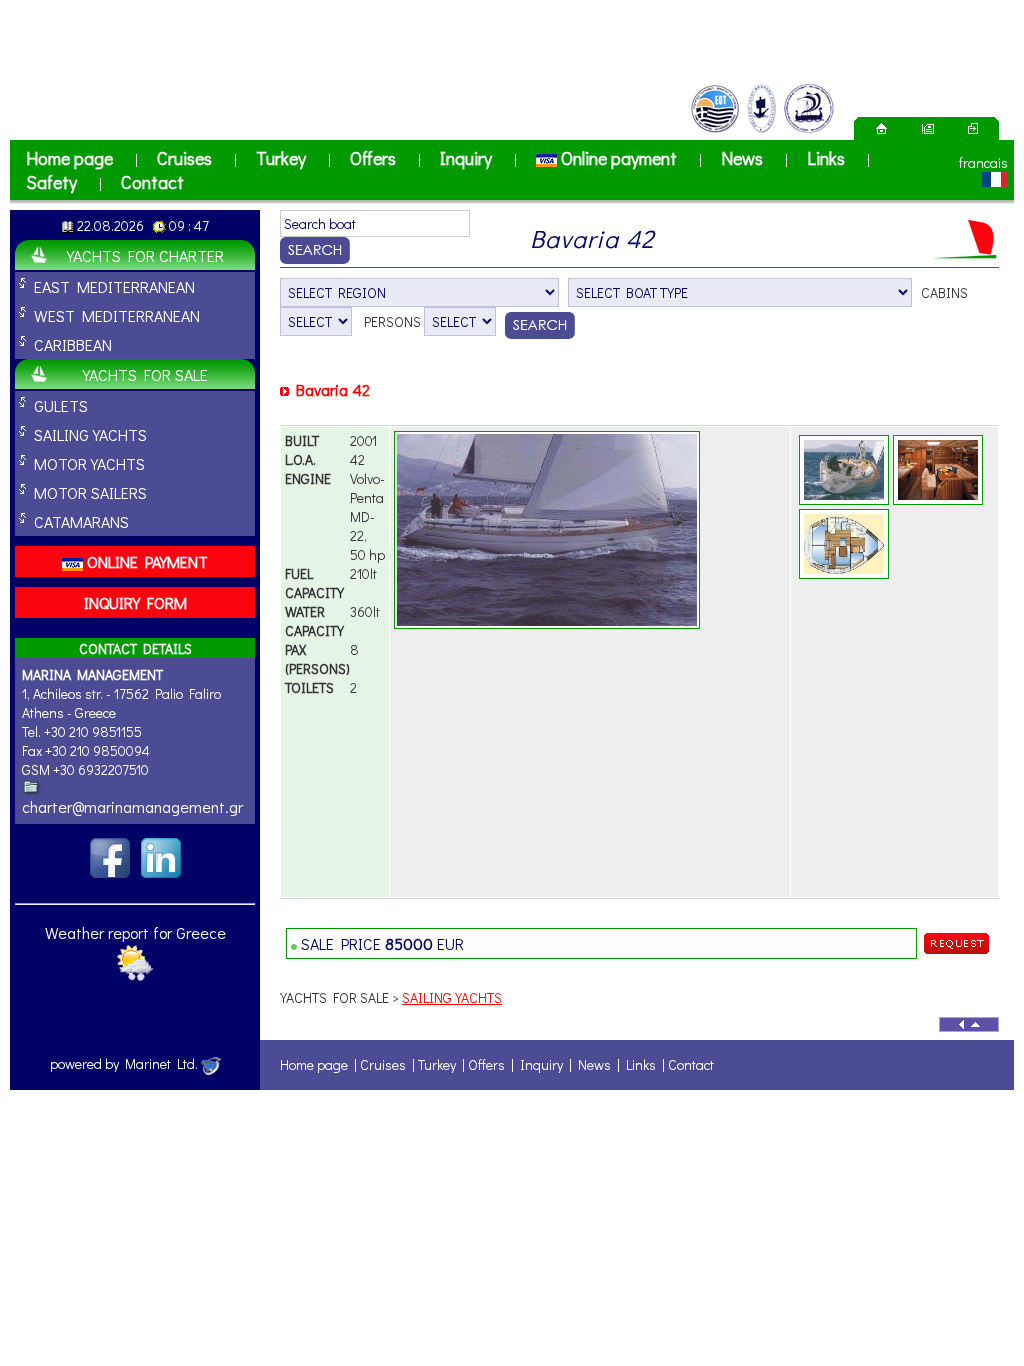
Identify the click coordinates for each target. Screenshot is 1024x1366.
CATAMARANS (81, 521)
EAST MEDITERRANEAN (114, 286)
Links (826, 158)
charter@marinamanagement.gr (132, 806)
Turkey (281, 158)
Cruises (184, 158)
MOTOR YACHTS (89, 463)
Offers (373, 158)
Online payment (617, 158)
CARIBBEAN (73, 344)
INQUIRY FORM (135, 602)
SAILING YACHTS (90, 434)
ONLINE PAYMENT (145, 561)
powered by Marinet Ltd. (125, 1063)
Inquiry (466, 158)
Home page (69, 158)
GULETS (61, 405)
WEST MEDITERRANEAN (117, 315)
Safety (51, 182)
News (742, 158)
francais (983, 162)
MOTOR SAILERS (90, 492)
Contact (152, 182)
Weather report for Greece (135, 932)
